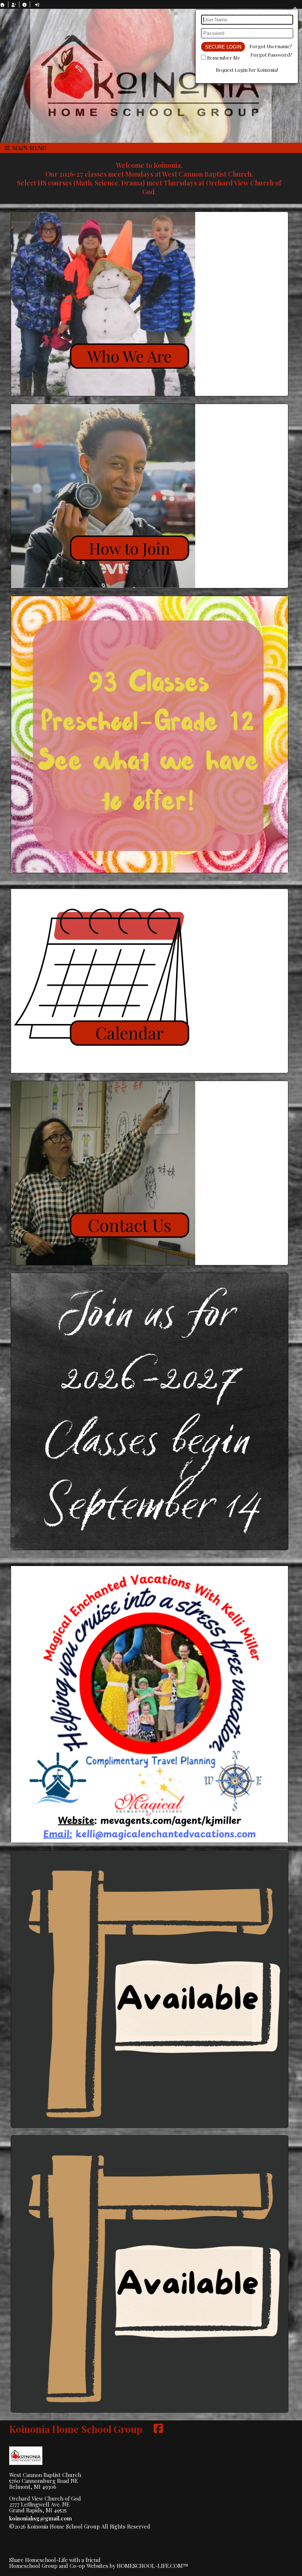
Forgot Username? (271, 46)
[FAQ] (25, 5)
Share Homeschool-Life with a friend (55, 2560)
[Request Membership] (14, 5)
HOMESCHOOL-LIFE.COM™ (152, 2566)
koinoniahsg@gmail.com (41, 2518)
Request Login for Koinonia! (247, 70)
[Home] (3, 5)
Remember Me (224, 58)
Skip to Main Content (183, 2526)
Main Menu (28, 148)
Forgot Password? (271, 55)
